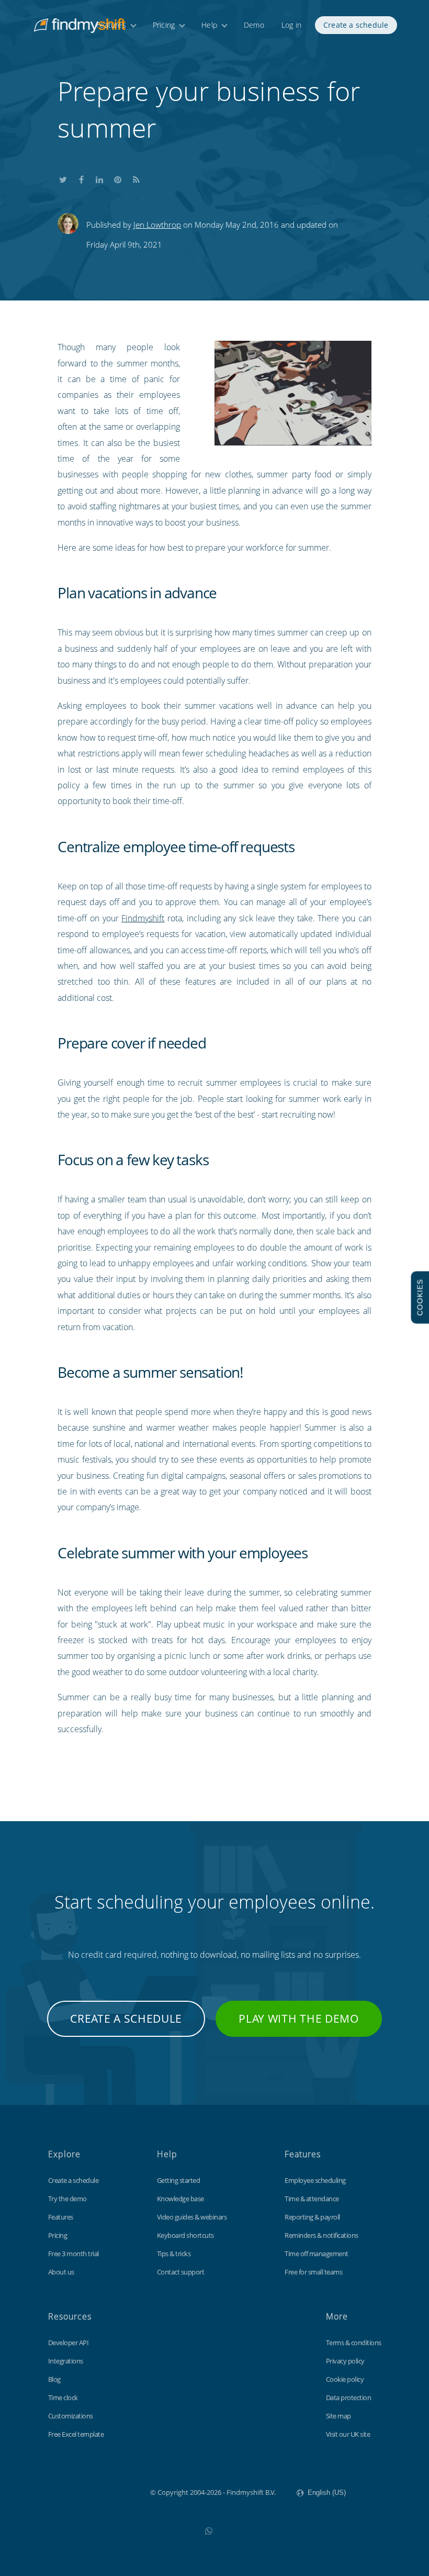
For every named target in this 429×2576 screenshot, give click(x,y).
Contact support (181, 2272)
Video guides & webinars (192, 2217)
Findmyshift (143, 918)
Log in (291, 25)
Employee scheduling (315, 2180)
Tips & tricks (174, 2254)
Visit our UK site (348, 2434)
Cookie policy (345, 2379)
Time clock (63, 2397)
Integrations (66, 2361)
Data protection (349, 2397)
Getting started (179, 2180)
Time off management (317, 2254)
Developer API (69, 2343)
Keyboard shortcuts (185, 2235)
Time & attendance (312, 2199)
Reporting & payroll (312, 2217)
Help (209, 25)
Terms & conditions (354, 2343)
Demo (254, 25)
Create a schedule (356, 25)
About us (61, 2272)
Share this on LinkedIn (99, 177)
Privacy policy (345, 2361)
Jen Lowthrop (157, 225)
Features (111, 25)
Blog (54, 2379)
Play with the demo (299, 2019)
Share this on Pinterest (118, 177)
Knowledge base (180, 2199)
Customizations (71, 2416)
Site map (338, 2416)
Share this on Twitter (63, 177)
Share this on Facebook (81, 177)
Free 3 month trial (74, 2254)
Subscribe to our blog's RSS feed (136, 177)
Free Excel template (76, 2434)
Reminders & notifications (321, 2235)
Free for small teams (313, 2272)
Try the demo (67, 2199)
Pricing (164, 25)
